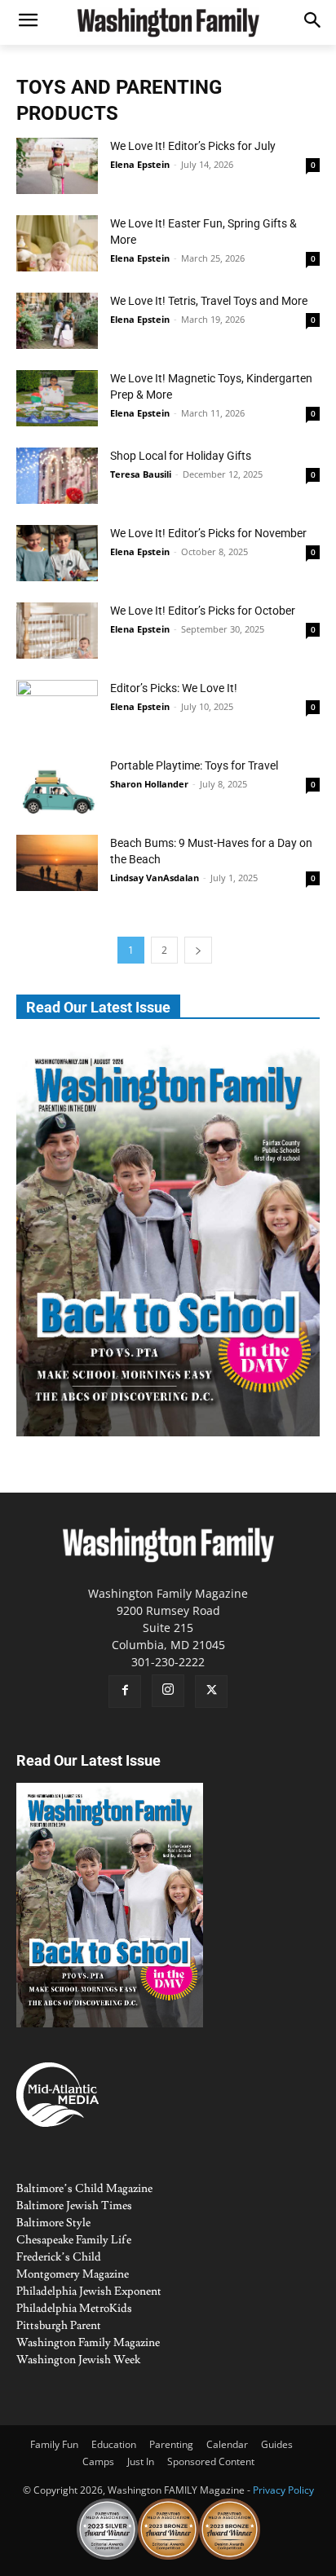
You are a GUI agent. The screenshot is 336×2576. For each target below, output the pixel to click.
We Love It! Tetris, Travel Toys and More (209, 301)
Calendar (227, 2444)
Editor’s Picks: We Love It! (174, 688)
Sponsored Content (211, 2461)
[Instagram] (168, 1691)
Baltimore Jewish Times (74, 2206)
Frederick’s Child (59, 2257)
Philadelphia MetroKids (74, 2309)
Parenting (171, 2444)
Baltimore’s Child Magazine (84, 2189)
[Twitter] (211, 1692)
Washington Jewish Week (78, 2360)
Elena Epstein (140, 164)
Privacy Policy (283, 2490)
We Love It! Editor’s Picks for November (208, 533)
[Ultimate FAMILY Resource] (168, 22)
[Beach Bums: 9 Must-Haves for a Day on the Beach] (57, 863)
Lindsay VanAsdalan (155, 878)
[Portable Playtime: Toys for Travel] (57, 785)
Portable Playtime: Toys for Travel (194, 765)
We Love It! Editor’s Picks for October (203, 611)
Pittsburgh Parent (59, 2326)
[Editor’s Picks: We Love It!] (57, 708)
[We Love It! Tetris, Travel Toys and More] (57, 321)
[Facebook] (125, 1692)
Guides (277, 2444)
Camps (98, 2461)
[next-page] (198, 950)
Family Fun (54, 2444)
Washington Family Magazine (88, 2343)
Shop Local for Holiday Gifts (181, 456)
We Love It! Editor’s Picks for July (193, 146)
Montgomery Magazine (73, 2274)
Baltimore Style (53, 2223)
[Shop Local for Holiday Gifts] (57, 476)
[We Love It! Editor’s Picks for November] (57, 553)
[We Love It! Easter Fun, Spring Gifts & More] (57, 243)
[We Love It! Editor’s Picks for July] (57, 166)
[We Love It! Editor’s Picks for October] (57, 631)
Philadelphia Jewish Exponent (89, 2291)
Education (114, 2444)
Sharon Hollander (149, 784)
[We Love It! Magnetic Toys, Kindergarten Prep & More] (57, 398)
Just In (141, 2461)
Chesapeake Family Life (74, 2240)
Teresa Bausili (141, 474)
